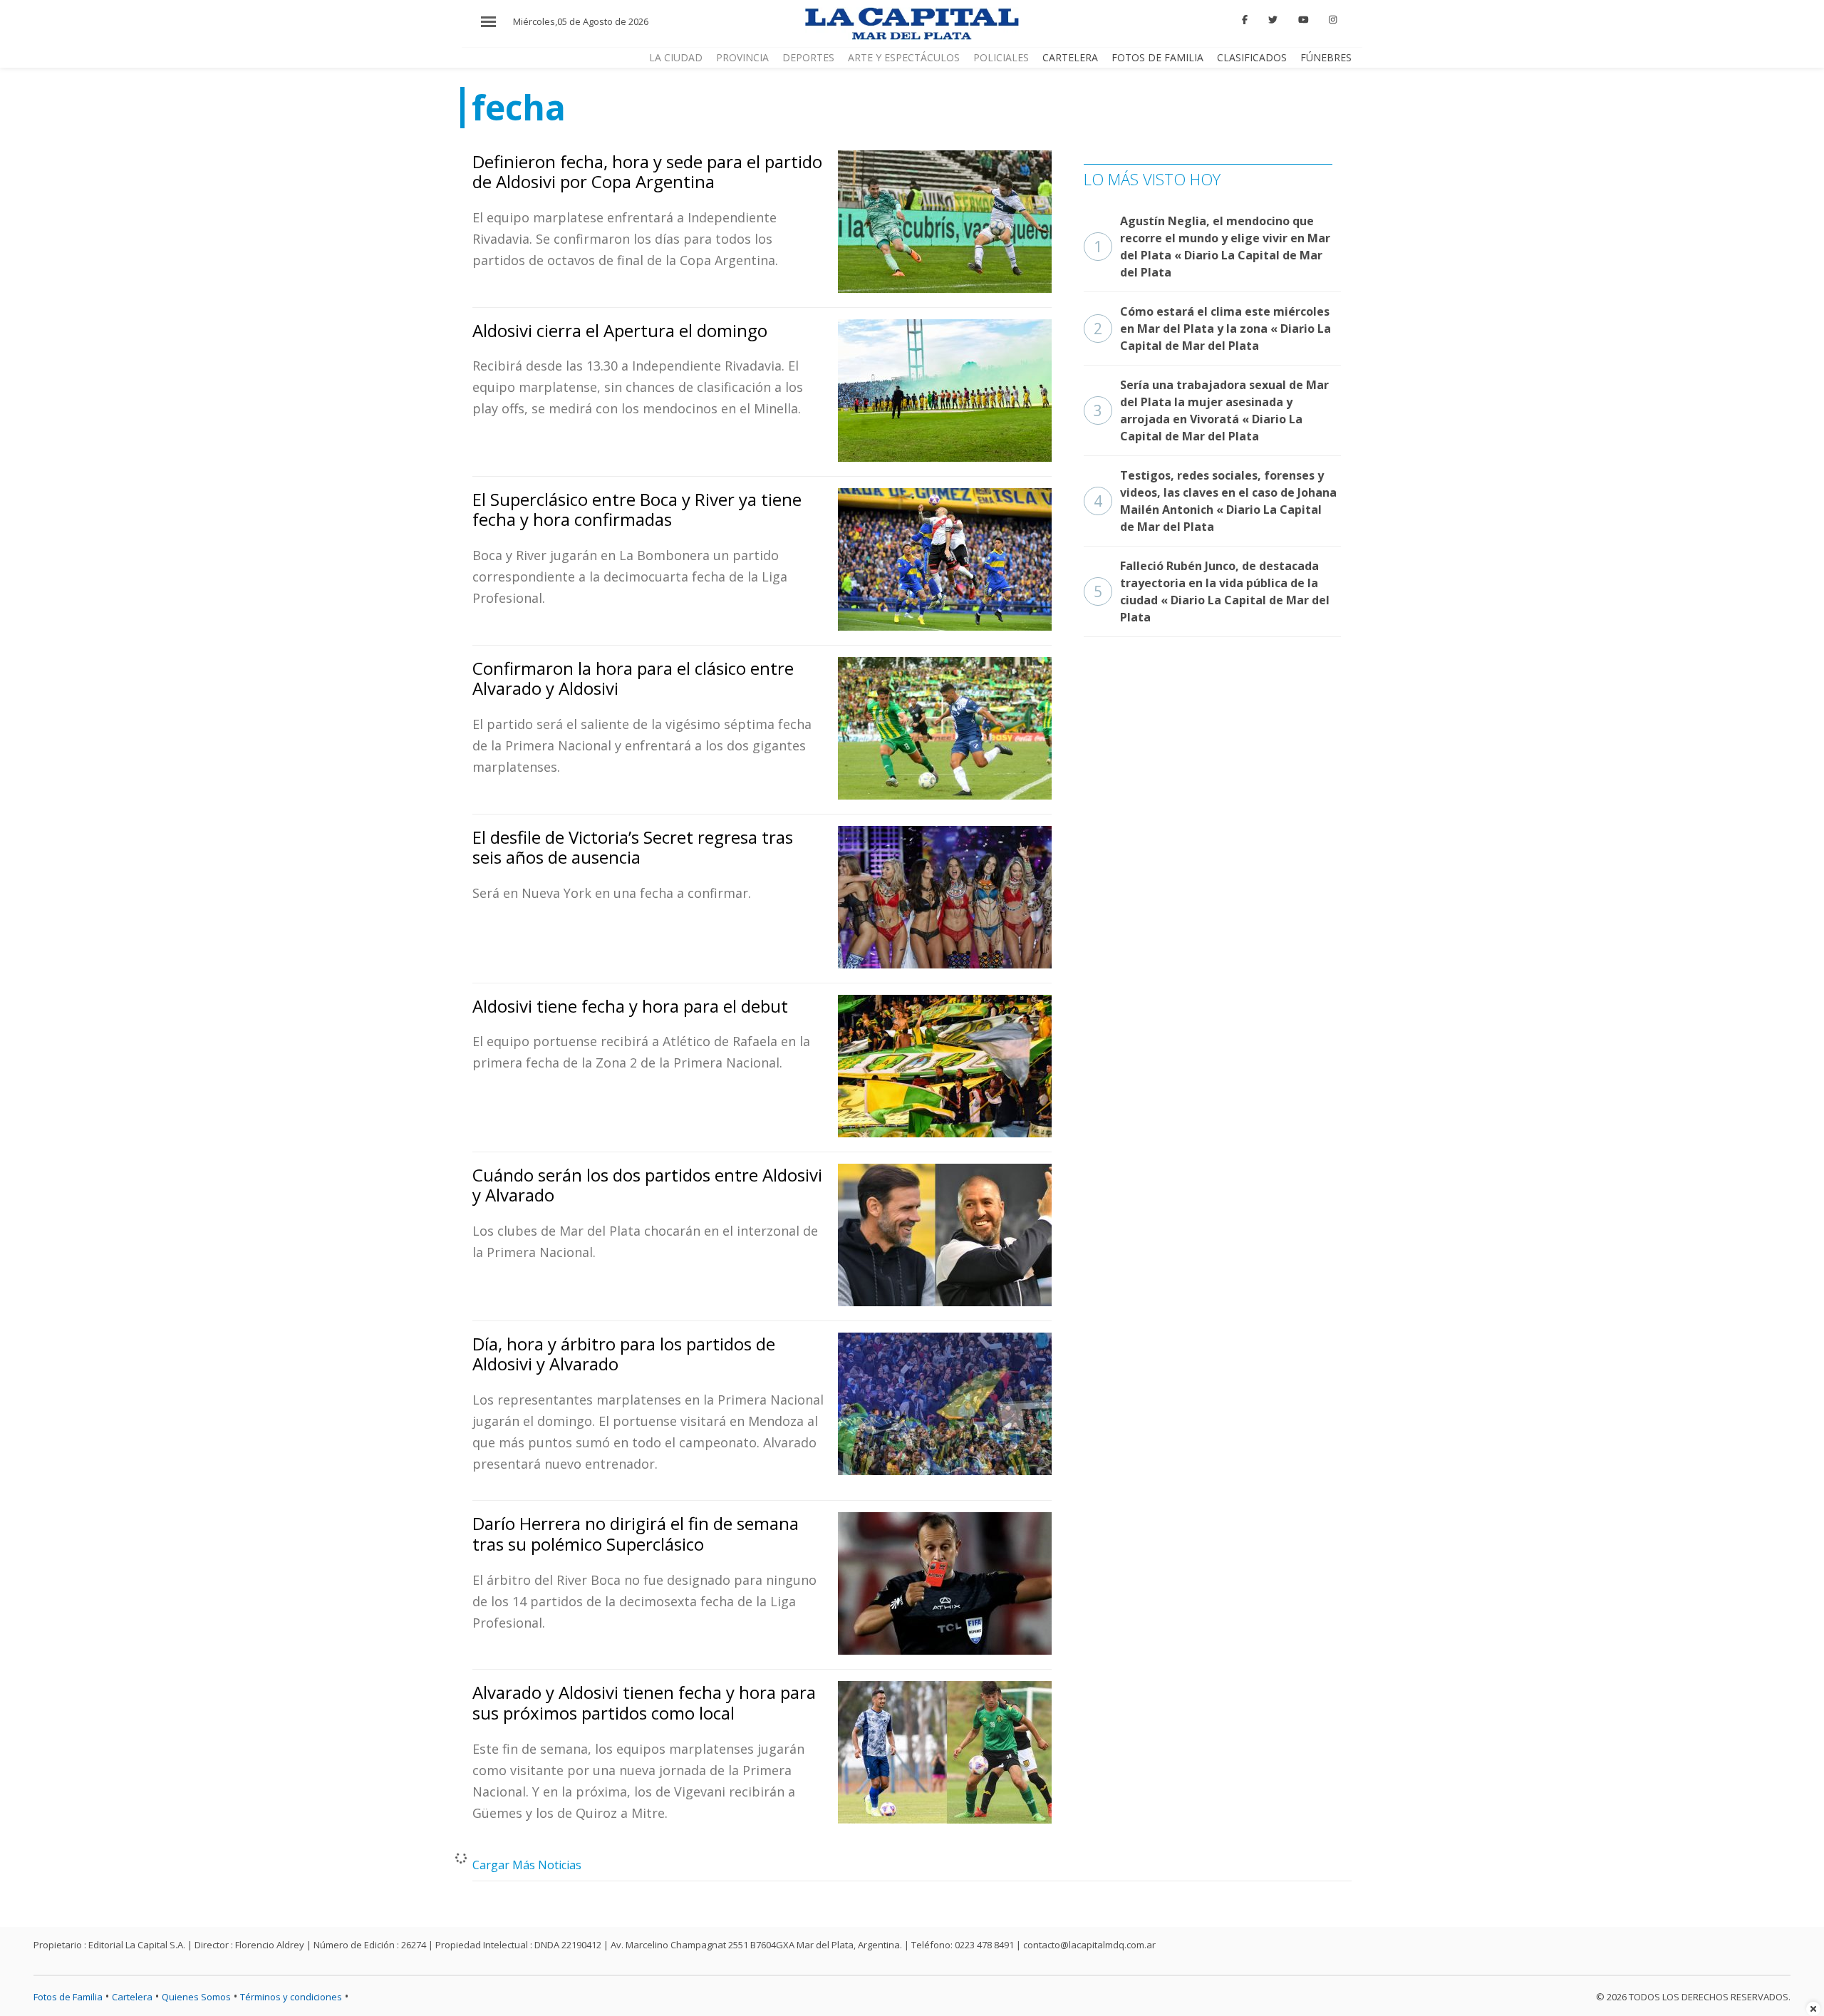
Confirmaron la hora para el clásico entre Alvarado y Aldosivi (633, 678)
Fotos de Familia (1157, 57)
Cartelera (1070, 57)
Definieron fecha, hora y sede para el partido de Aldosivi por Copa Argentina (647, 172)
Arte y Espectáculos (904, 57)
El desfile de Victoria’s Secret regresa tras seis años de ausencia (633, 847)
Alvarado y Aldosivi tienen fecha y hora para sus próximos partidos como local (644, 1702)
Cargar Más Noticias (527, 1865)
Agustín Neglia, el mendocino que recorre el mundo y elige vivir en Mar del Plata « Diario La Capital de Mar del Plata (1212, 247)
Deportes (808, 57)
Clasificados (1252, 57)
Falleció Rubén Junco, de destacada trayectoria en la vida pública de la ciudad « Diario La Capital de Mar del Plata (1212, 591)
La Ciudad (676, 57)
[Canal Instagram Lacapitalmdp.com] (1333, 20)
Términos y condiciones (291, 1997)
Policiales (1001, 57)
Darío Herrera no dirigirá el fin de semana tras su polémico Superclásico (636, 1534)
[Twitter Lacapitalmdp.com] (1273, 20)
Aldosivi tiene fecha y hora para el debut (630, 1006)
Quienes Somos (196, 1997)
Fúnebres (1326, 57)
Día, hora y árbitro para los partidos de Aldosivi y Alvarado (624, 1354)
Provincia (742, 57)
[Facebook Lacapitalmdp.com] (1245, 20)
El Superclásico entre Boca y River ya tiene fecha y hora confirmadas (637, 510)
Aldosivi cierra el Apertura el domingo (620, 330)
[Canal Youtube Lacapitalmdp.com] (1303, 20)
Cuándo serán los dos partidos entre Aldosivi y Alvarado (647, 1185)
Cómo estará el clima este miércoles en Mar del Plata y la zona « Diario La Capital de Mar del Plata (1212, 329)
